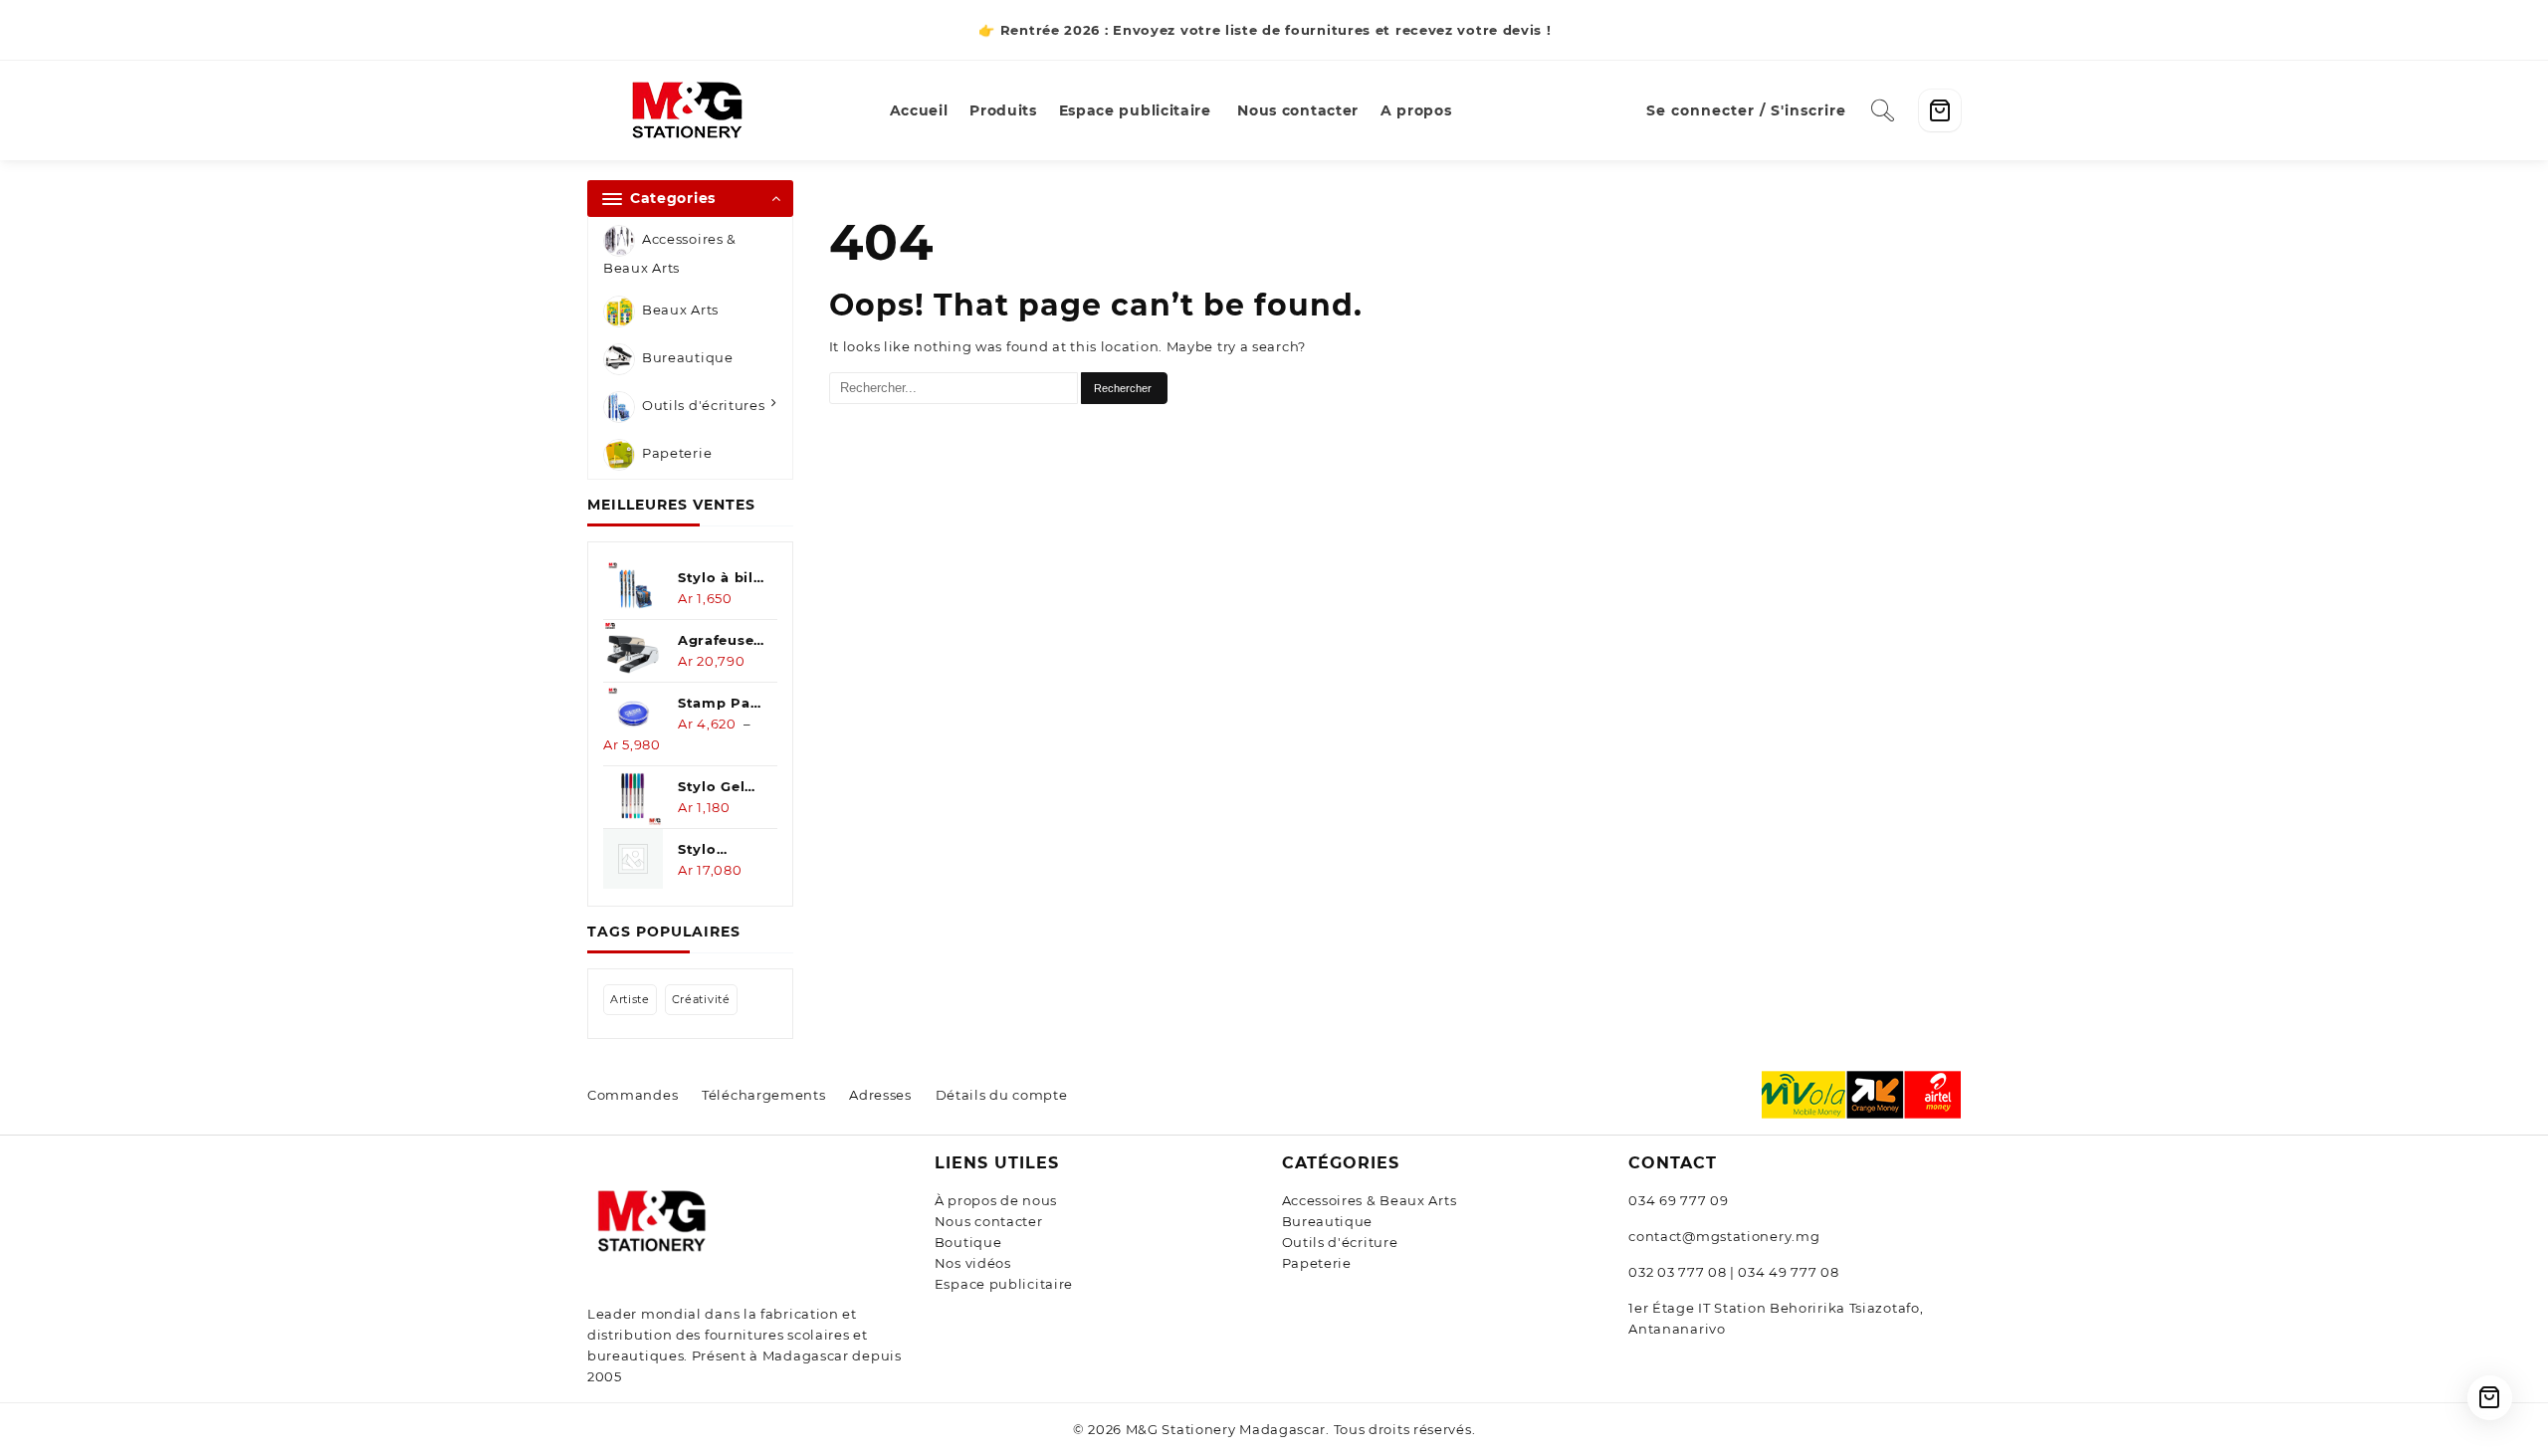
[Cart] (1940, 110)
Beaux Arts (680, 311)
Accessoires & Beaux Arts (670, 253)
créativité (701, 999)
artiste (630, 999)
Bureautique (688, 358)
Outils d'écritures (704, 406)
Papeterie (677, 454)
